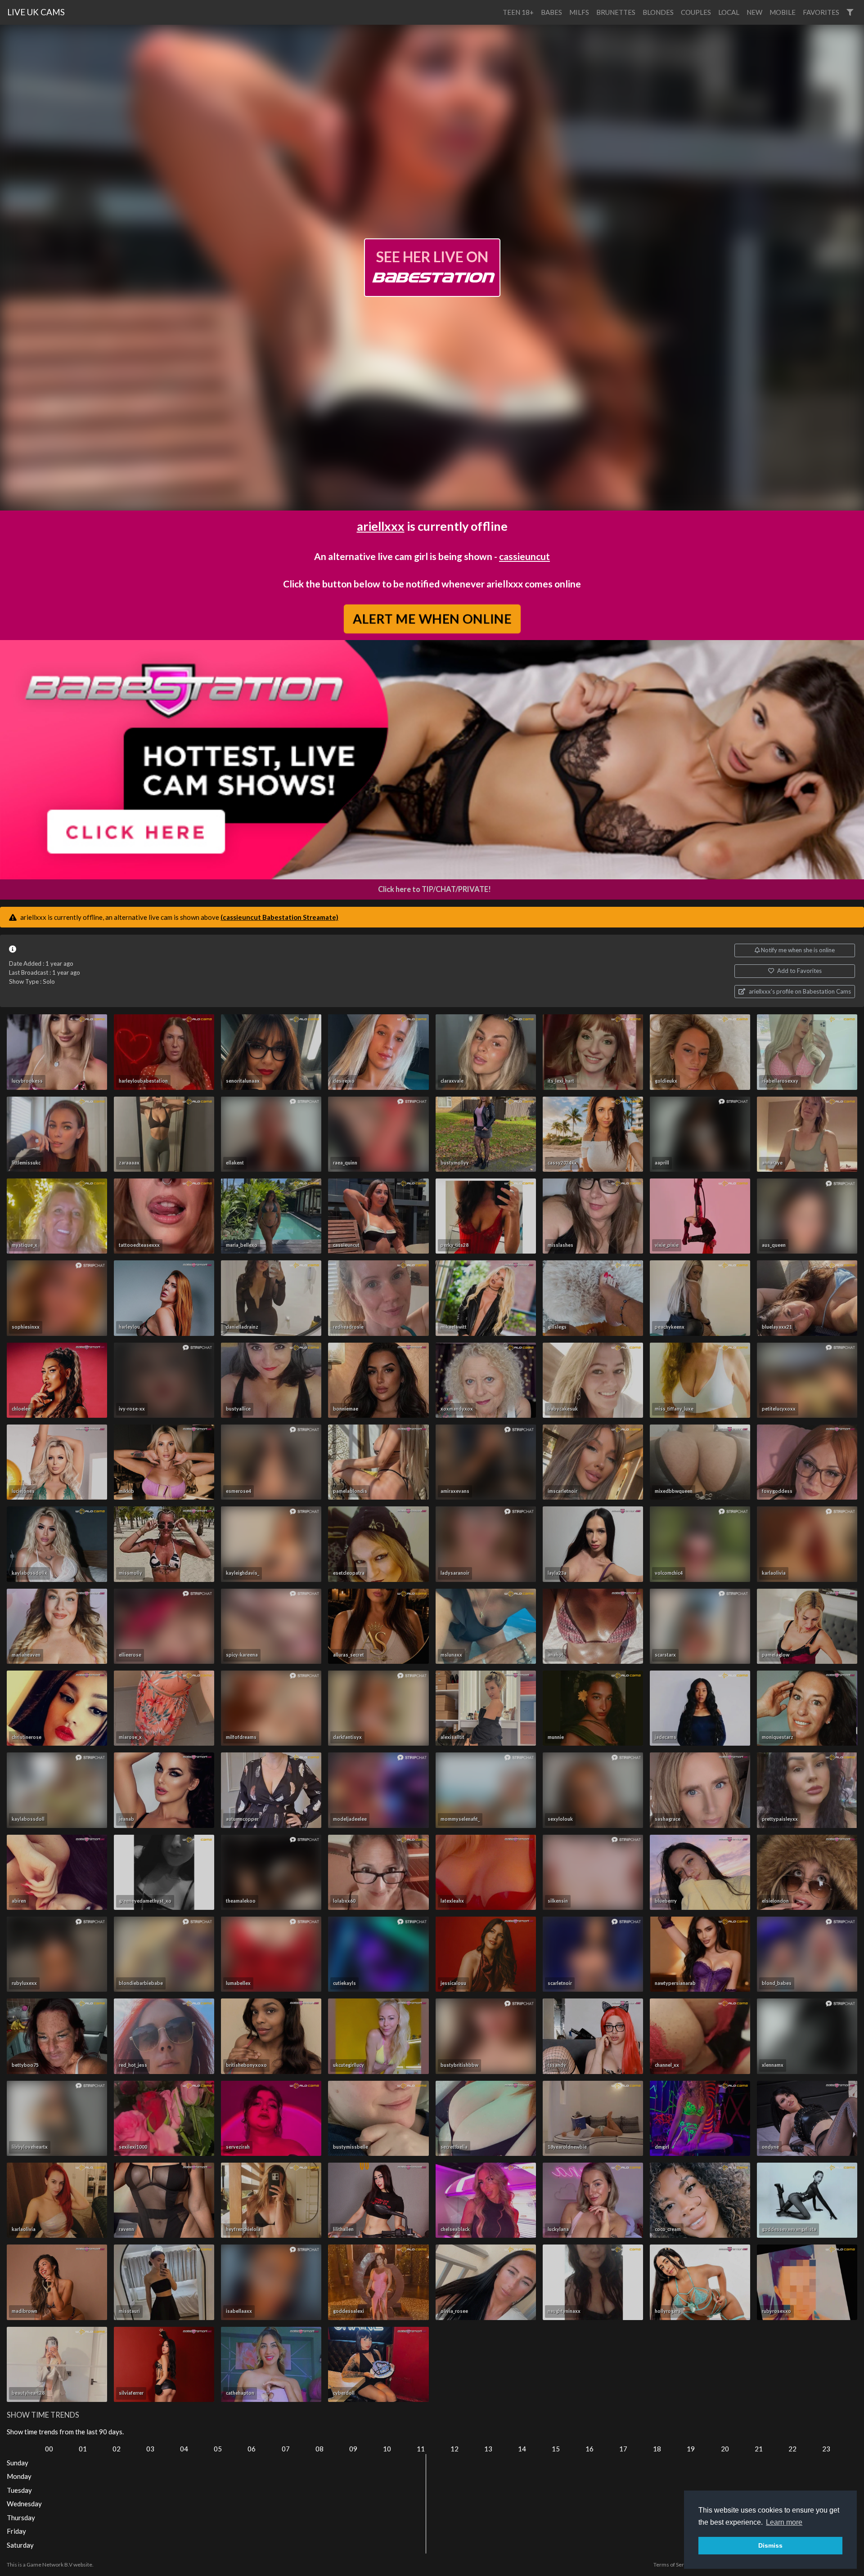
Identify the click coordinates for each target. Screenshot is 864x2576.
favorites (821, 12)
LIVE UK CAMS (36, 12)
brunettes (616, 12)
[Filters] (850, 12)
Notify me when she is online (797, 950)
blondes (658, 12)
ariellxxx (381, 526)
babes (551, 12)
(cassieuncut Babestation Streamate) (279, 917)
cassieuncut (524, 556)
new (754, 12)
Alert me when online (432, 618)
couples (696, 12)
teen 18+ (518, 12)
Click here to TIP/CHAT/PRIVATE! (434, 889)
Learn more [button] (784, 2522)
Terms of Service (674, 2565)
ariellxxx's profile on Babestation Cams (799, 991)
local (729, 12)
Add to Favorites (799, 971)
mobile (783, 12)
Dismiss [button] (770, 2545)
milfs (579, 12)
